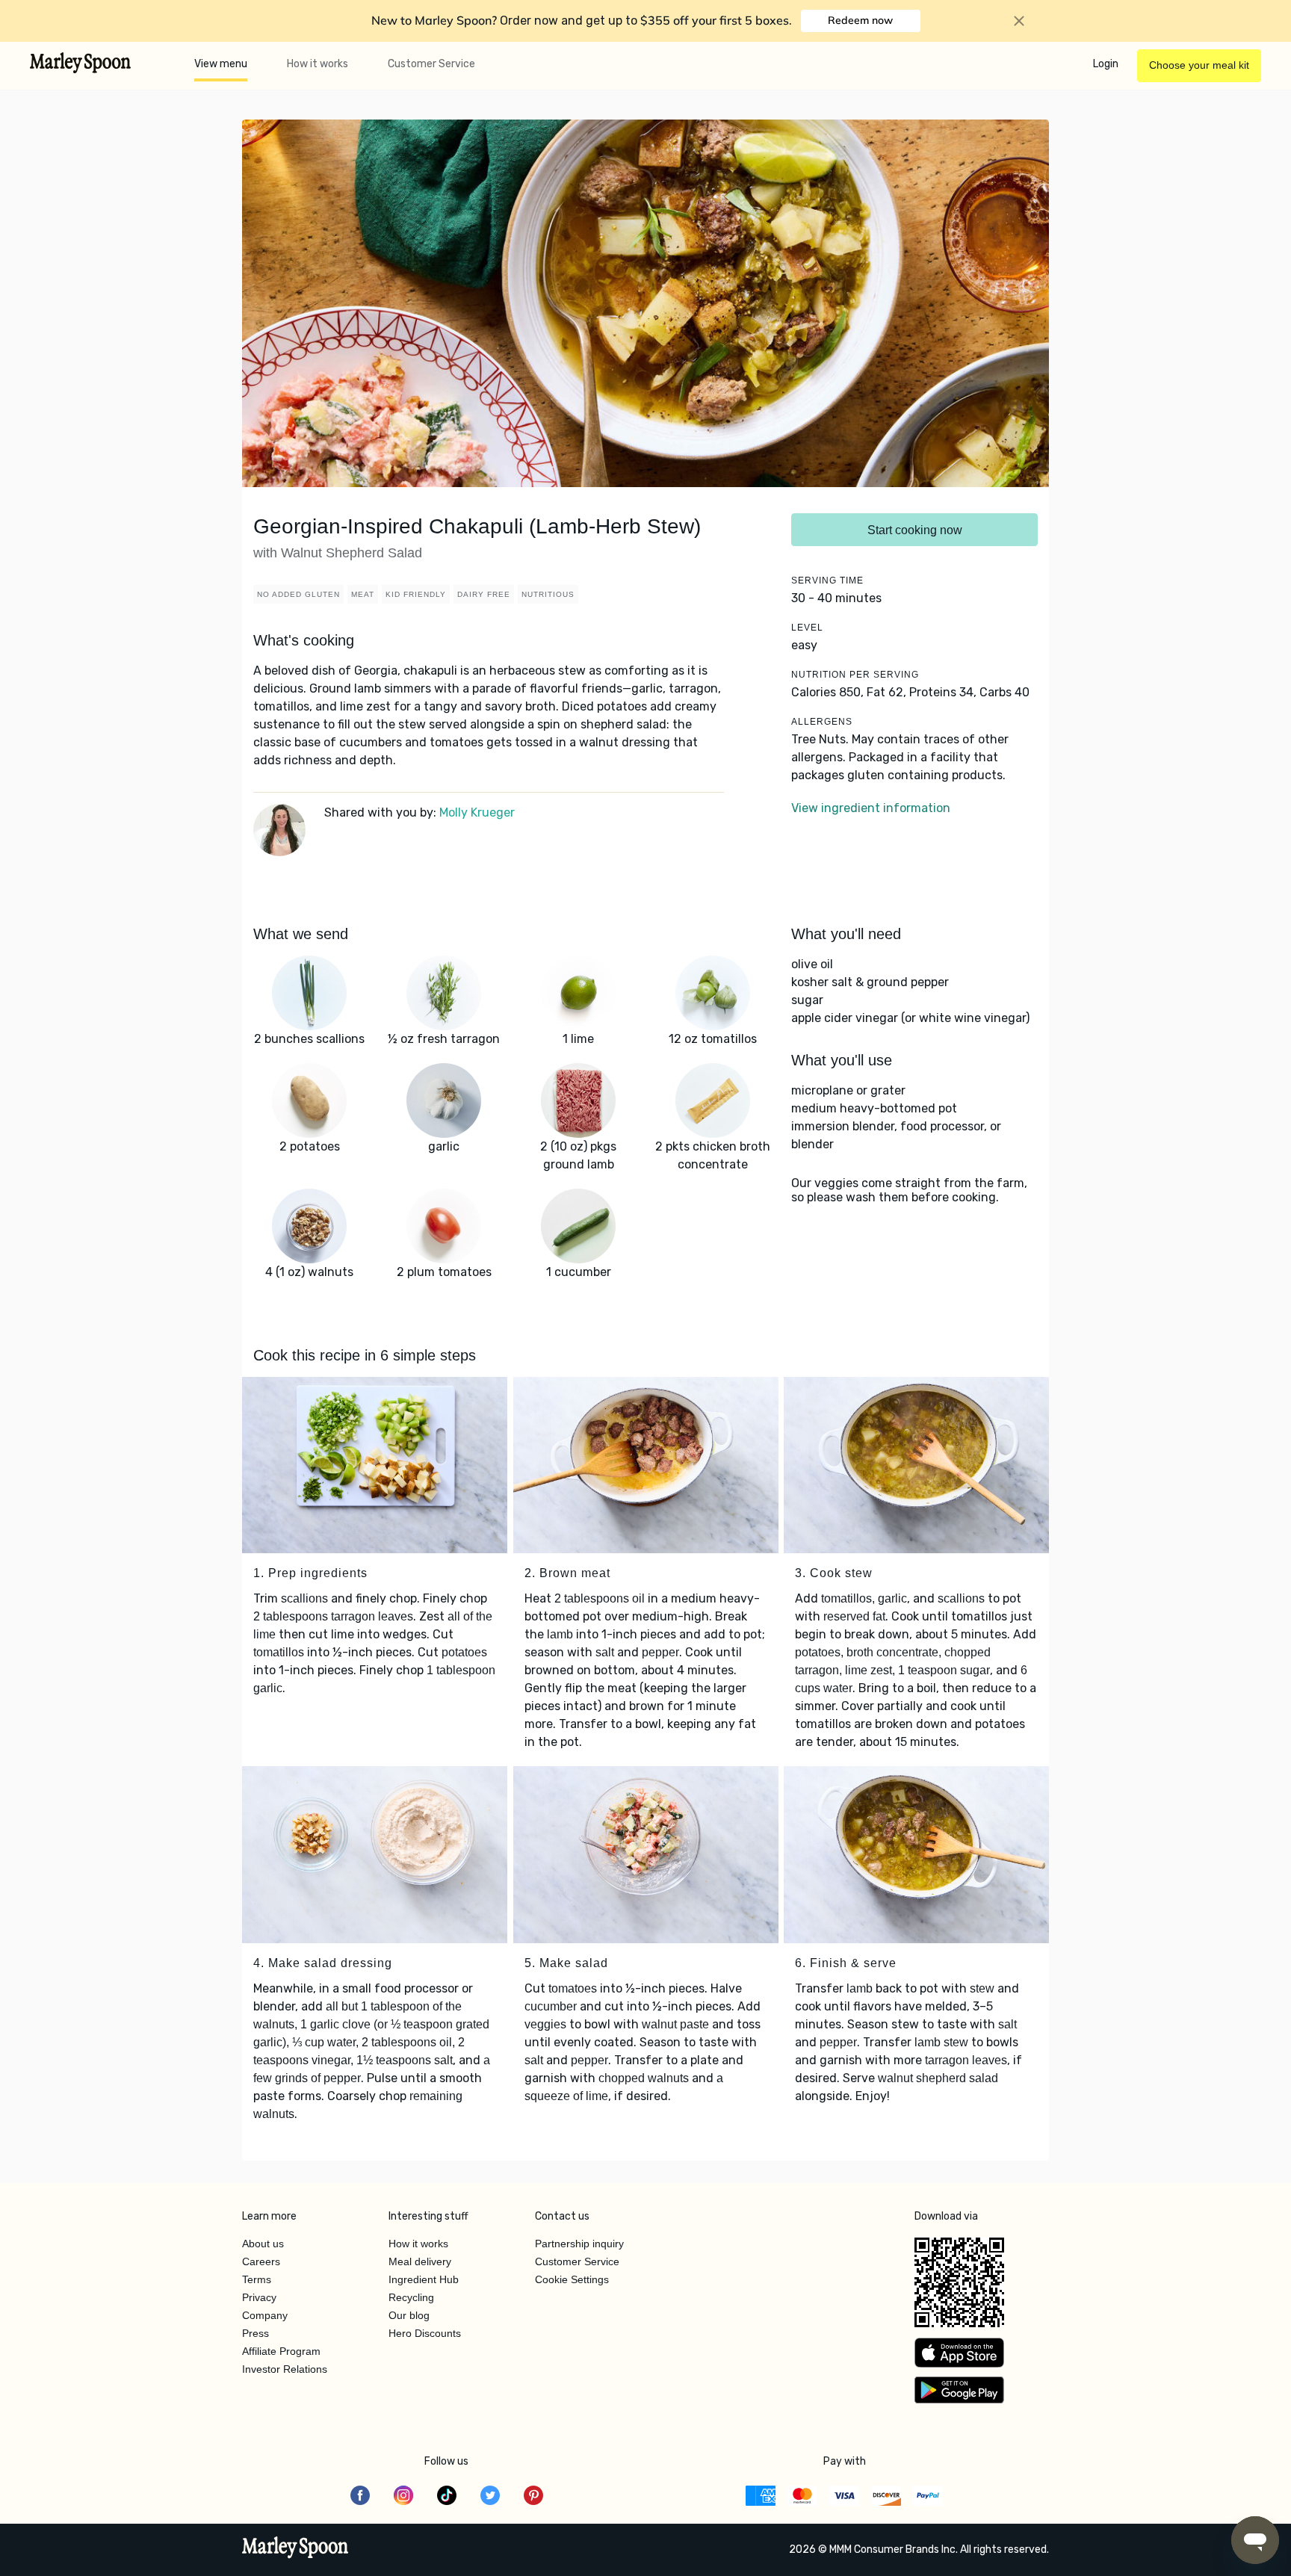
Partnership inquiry (579, 2244)
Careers (261, 2261)
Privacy (259, 2297)
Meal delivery (420, 2261)
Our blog (409, 2315)
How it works (318, 64)
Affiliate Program (281, 2351)
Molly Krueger (477, 812)
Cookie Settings (572, 2279)
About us (263, 2244)
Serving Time (827, 580)
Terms (257, 2279)
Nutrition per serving (855, 675)
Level (807, 628)
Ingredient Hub (424, 2279)
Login (1106, 64)
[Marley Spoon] (295, 2549)
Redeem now (860, 20)
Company (265, 2315)
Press (256, 2333)
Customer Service (431, 64)
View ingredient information (871, 808)
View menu (221, 64)
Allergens (822, 722)
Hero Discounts (425, 2333)
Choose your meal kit (1199, 65)
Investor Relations (285, 2369)
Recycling (411, 2297)
